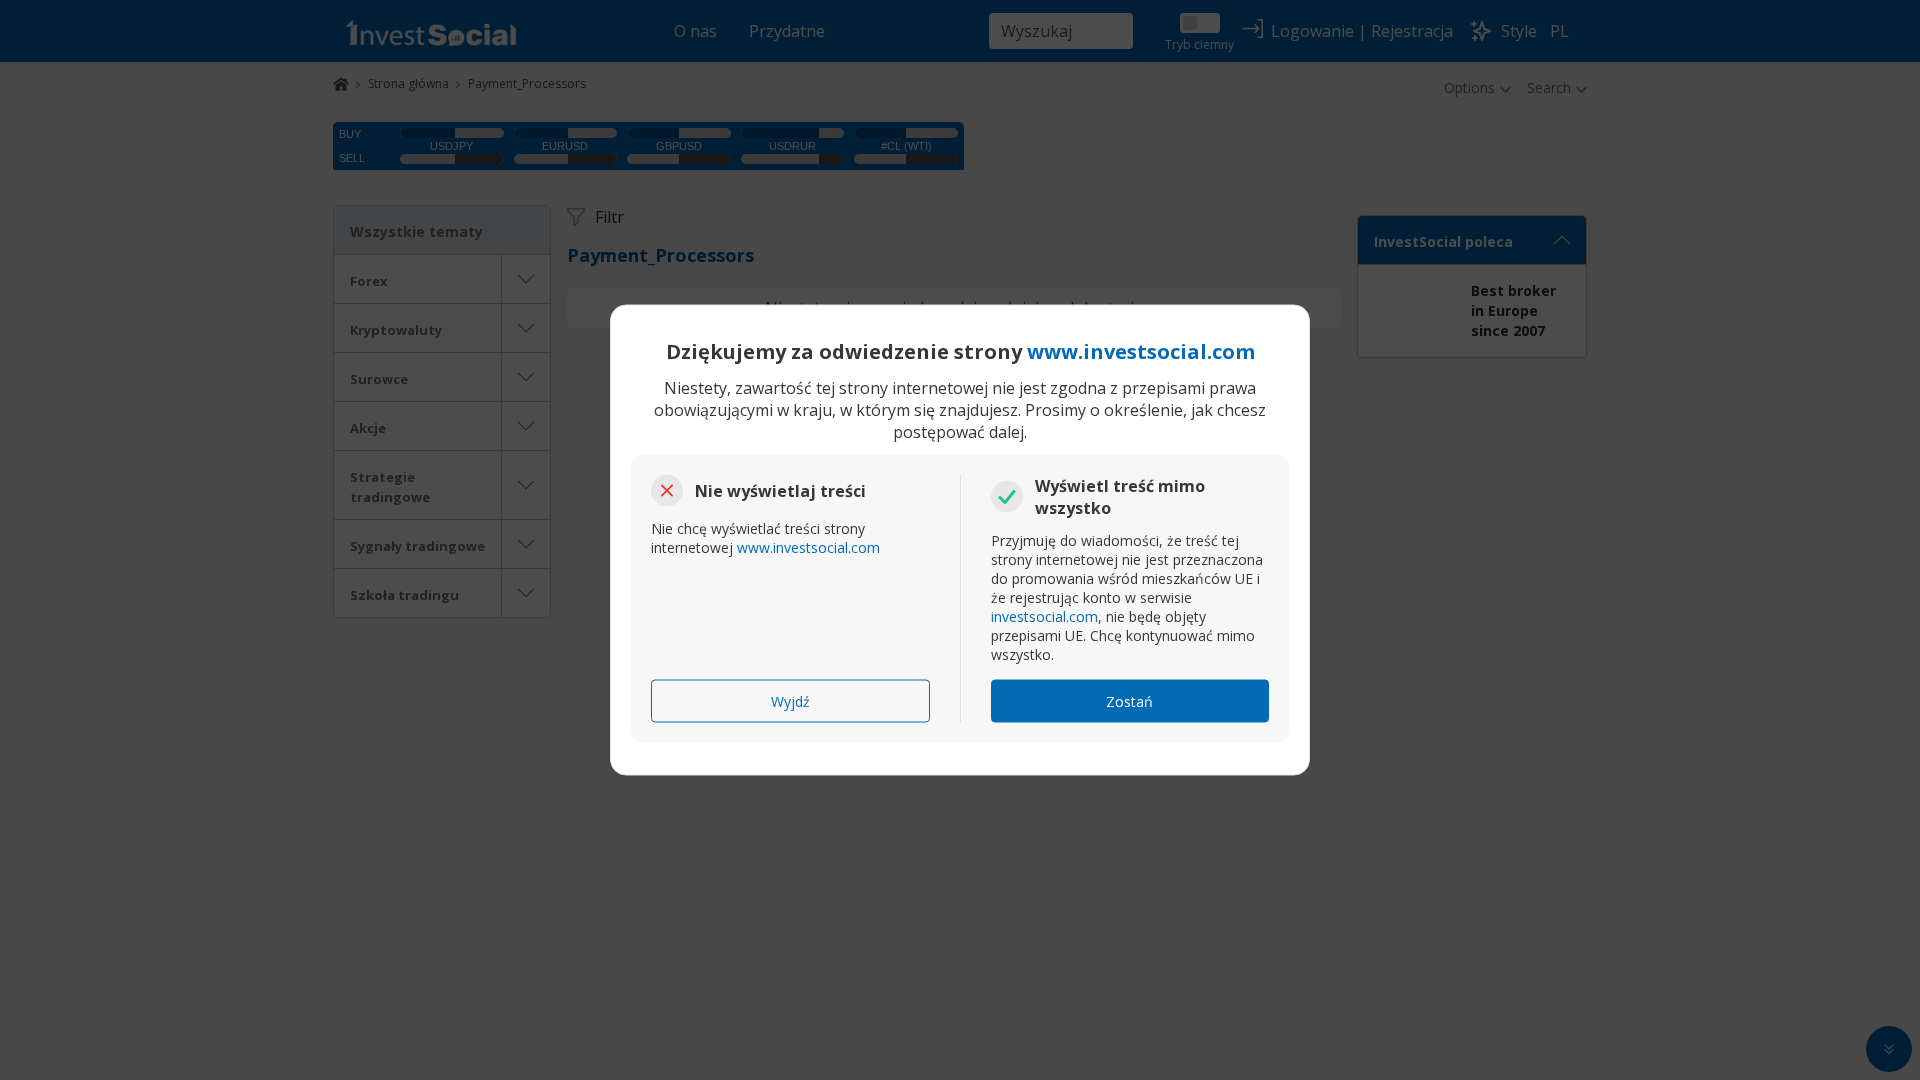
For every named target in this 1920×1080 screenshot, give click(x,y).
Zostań (1129, 701)
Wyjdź (790, 701)
